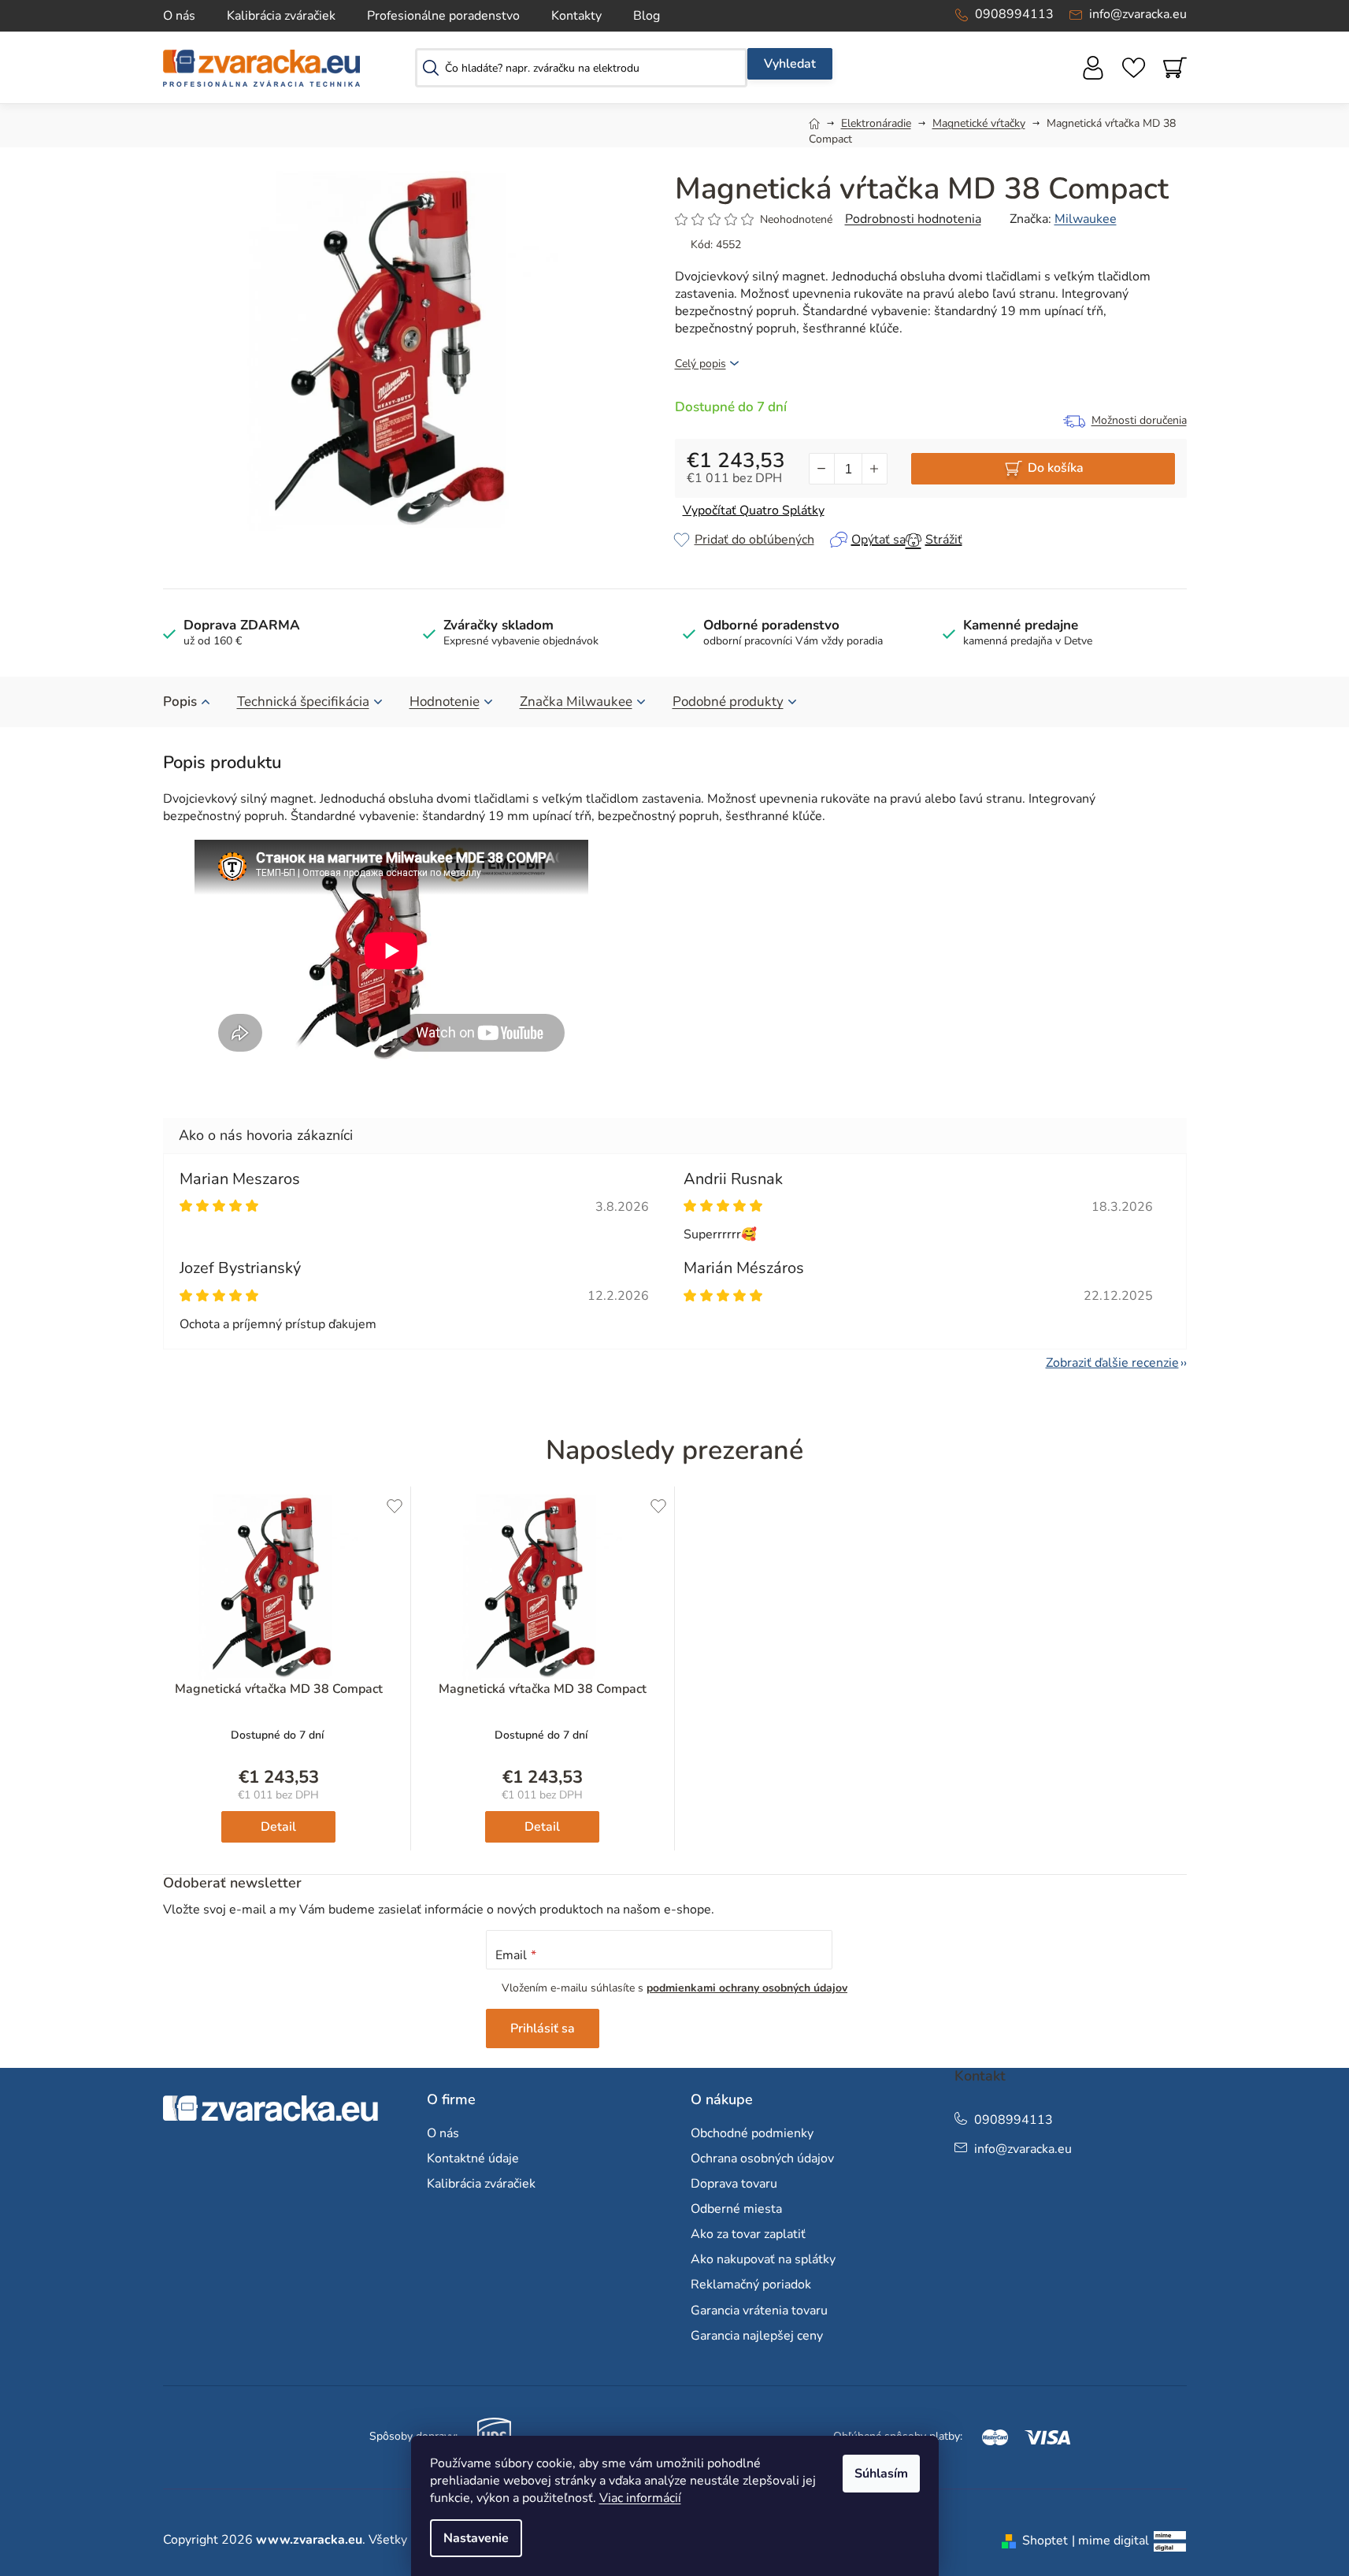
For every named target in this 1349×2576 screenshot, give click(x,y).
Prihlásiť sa (543, 2029)
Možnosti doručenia (1139, 420)
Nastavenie (476, 2538)
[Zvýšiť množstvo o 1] (874, 469)
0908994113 (1014, 14)
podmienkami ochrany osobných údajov (747, 1988)
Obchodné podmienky (752, 2133)
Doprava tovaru (734, 2184)
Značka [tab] (576, 702)
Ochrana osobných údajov (762, 2158)
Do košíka (1056, 468)
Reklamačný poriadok (751, 2285)
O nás (179, 16)
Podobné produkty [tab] (728, 702)
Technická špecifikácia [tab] (303, 702)
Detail (278, 1827)
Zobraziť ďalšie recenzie (1112, 1363)
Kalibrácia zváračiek (281, 16)
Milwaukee (1086, 219)
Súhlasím (881, 2474)
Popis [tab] (180, 702)
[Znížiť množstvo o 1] (822, 469)
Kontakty (576, 16)
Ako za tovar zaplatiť (748, 2234)
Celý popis (700, 364)
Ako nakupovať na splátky (763, 2259)
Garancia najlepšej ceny (757, 2336)
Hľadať (790, 64)
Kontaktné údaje (473, 2158)
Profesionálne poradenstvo (443, 16)
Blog (647, 16)
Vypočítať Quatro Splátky (754, 510)
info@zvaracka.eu (1138, 14)
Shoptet (1045, 2541)
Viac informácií (640, 2498)
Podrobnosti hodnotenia (913, 219)
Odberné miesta (736, 2209)
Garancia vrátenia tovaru (759, 2311)
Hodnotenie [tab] (445, 702)
